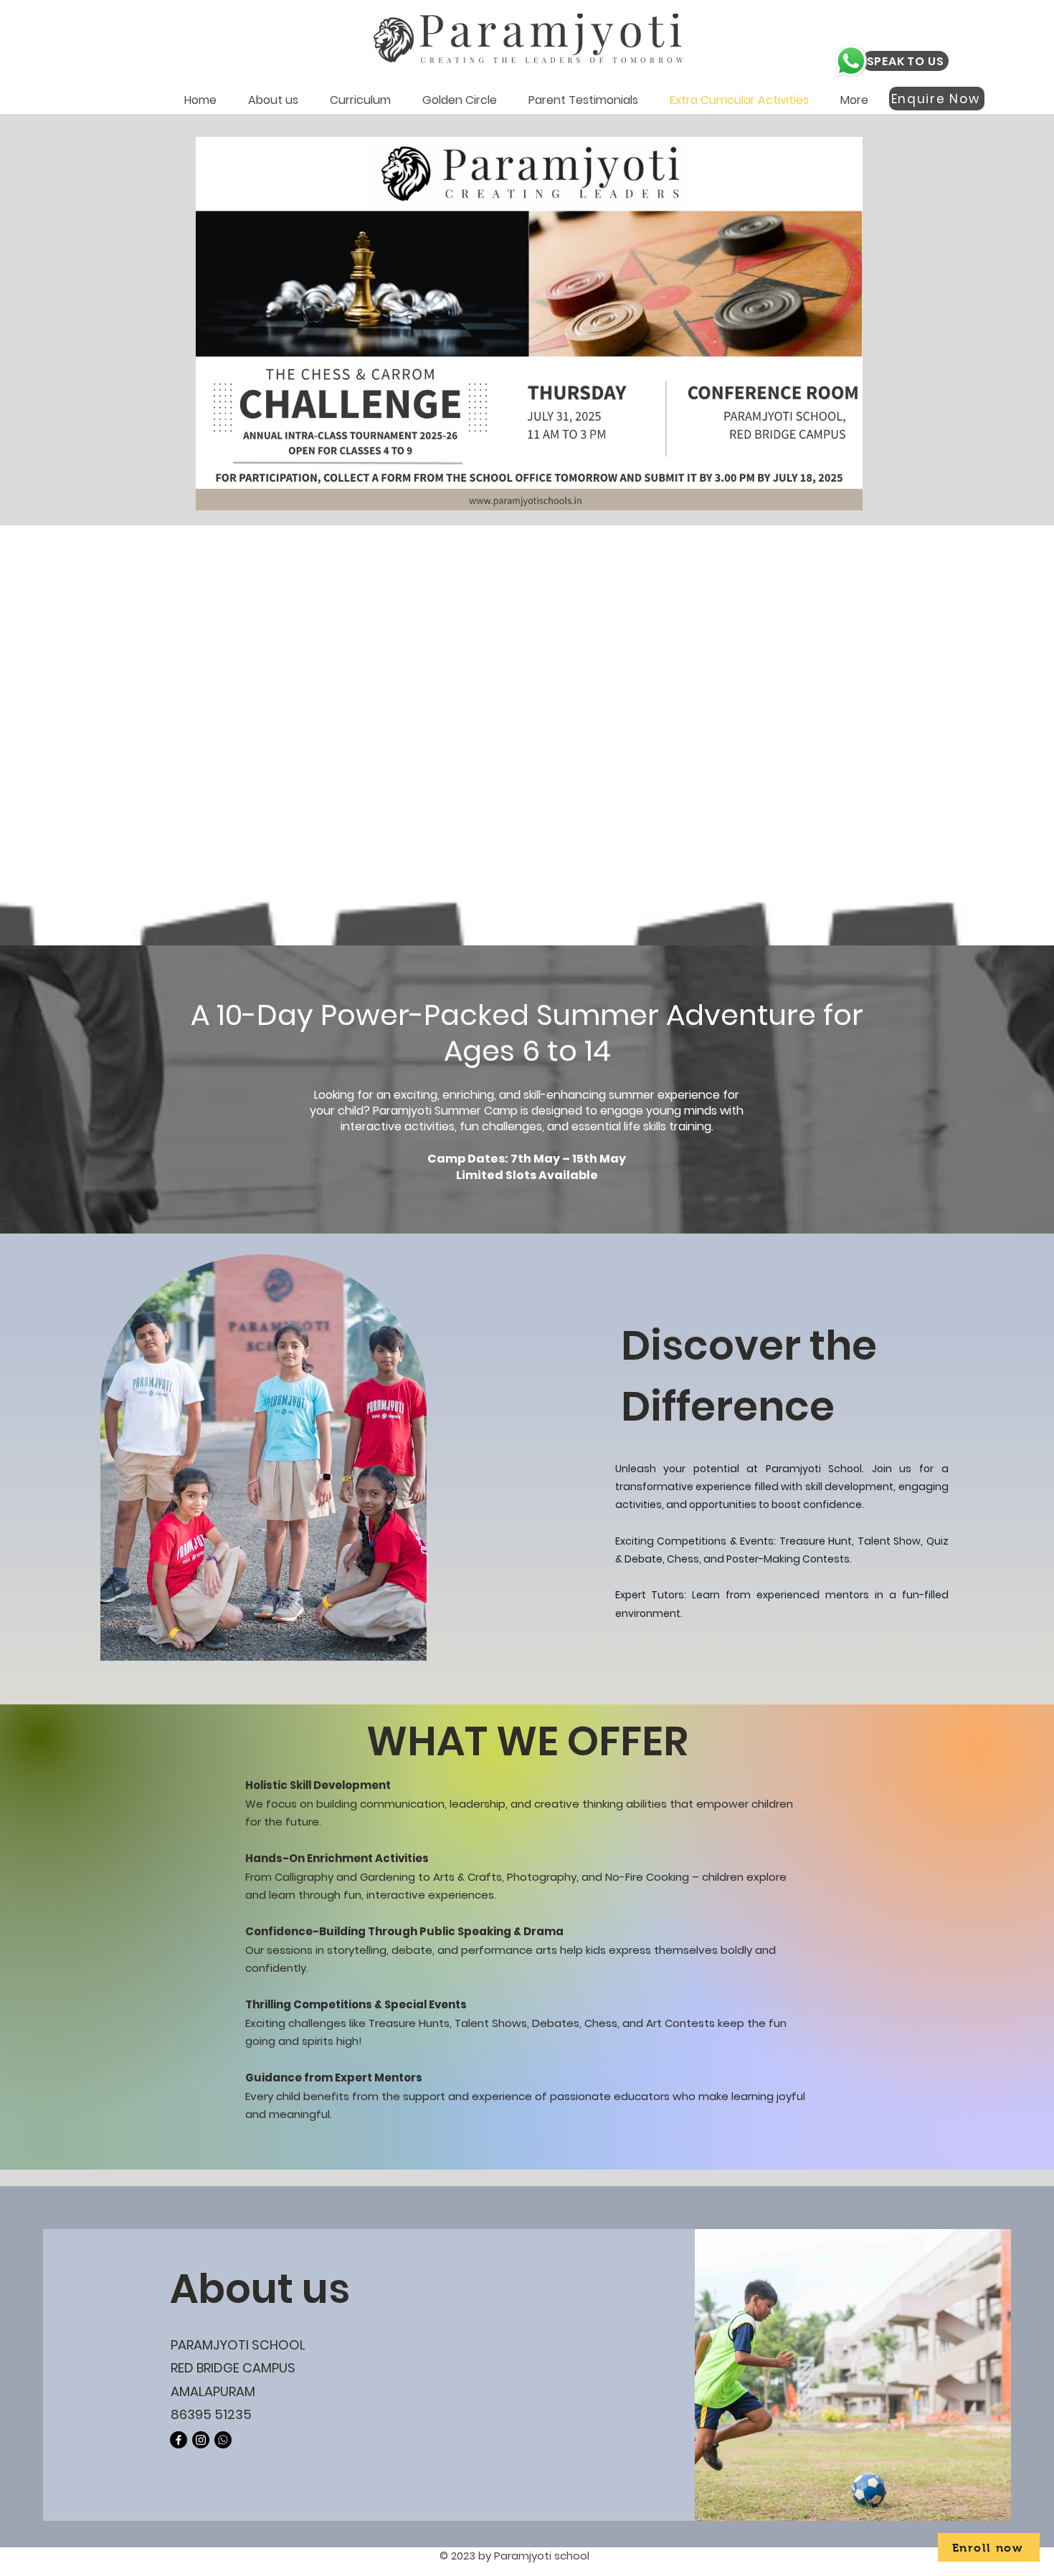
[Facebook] (179, 2440)
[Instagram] (201, 2440)
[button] (273, 99)
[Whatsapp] (223, 2440)
